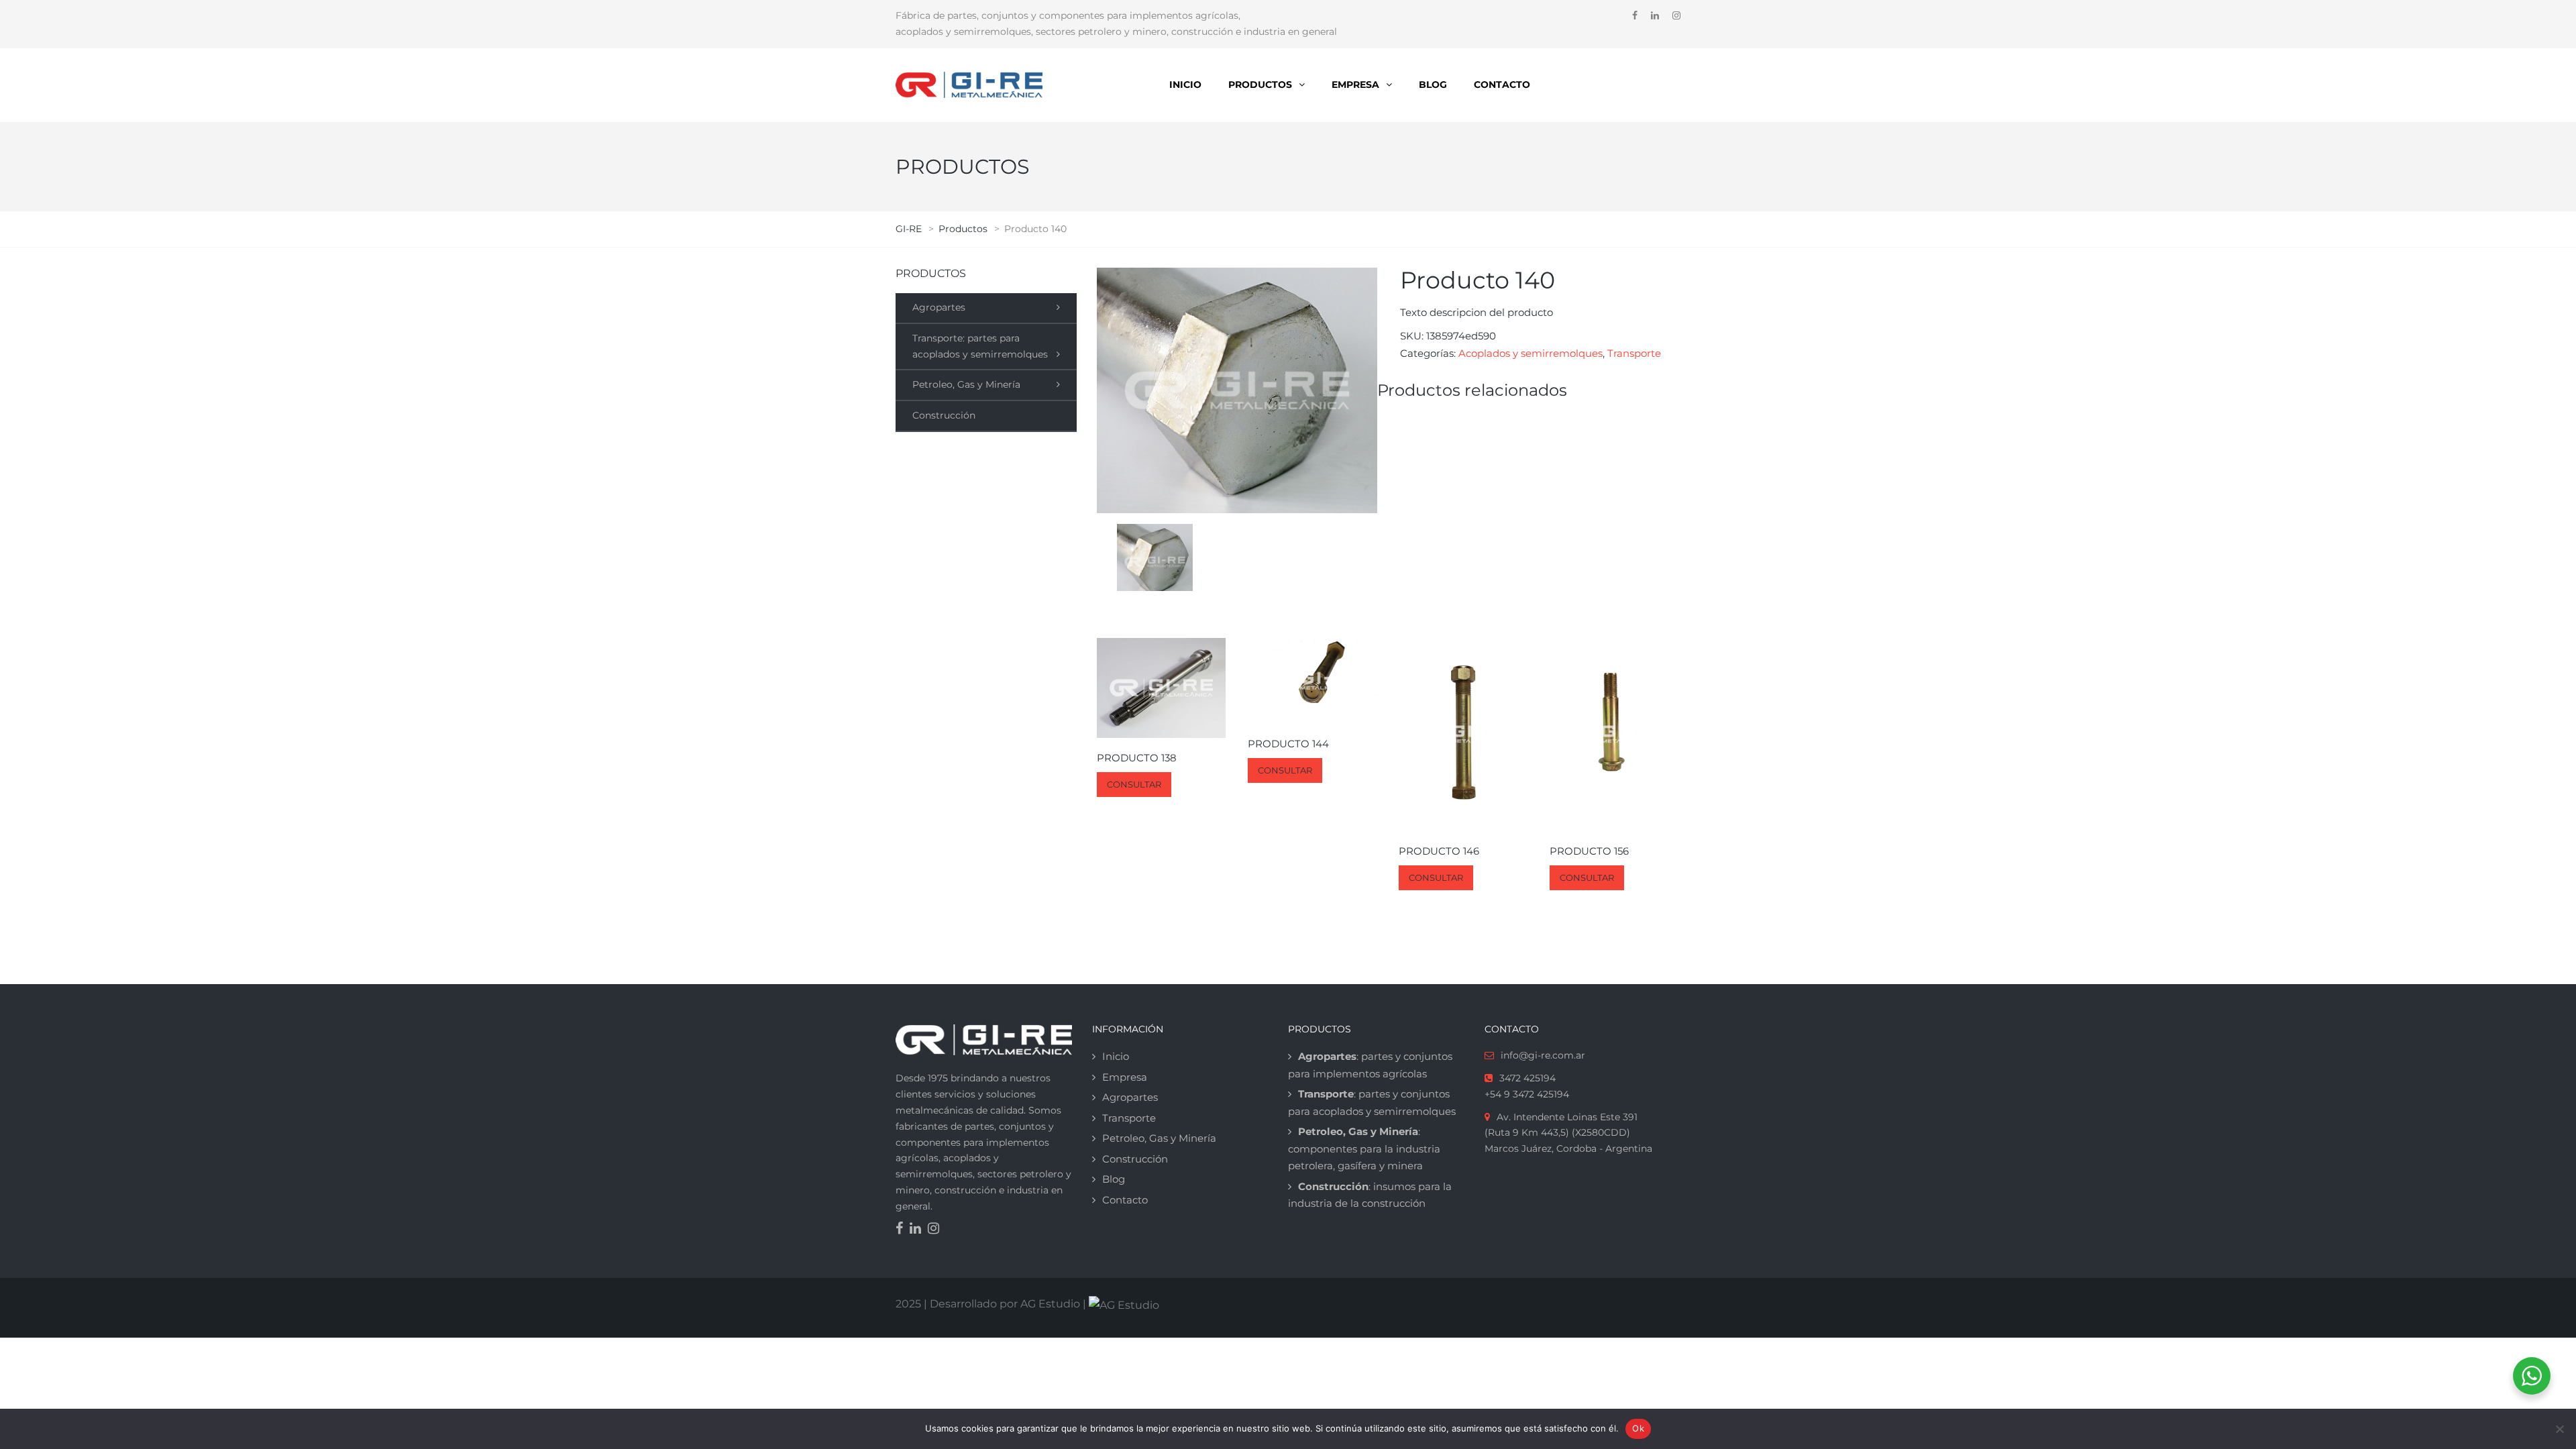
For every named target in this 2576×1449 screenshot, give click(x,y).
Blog (1433, 85)
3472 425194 (1527, 1078)
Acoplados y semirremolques (1531, 353)
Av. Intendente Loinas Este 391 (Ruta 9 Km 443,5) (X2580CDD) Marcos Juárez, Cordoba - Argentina (1568, 1133)
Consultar (1134, 784)
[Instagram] (937, 1230)
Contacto (1502, 85)
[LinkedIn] (919, 1230)
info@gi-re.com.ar (1543, 1055)
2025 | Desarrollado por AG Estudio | (992, 1304)
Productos (1260, 85)
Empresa (1355, 85)
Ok (1638, 1428)
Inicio (1185, 85)
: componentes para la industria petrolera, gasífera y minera (1364, 1148)
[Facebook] (903, 1230)
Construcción (944, 415)
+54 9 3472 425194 (1527, 1094)
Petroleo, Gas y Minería (966, 384)
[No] (2559, 1429)
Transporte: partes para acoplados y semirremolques (980, 346)
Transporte (1634, 353)
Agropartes (939, 307)
